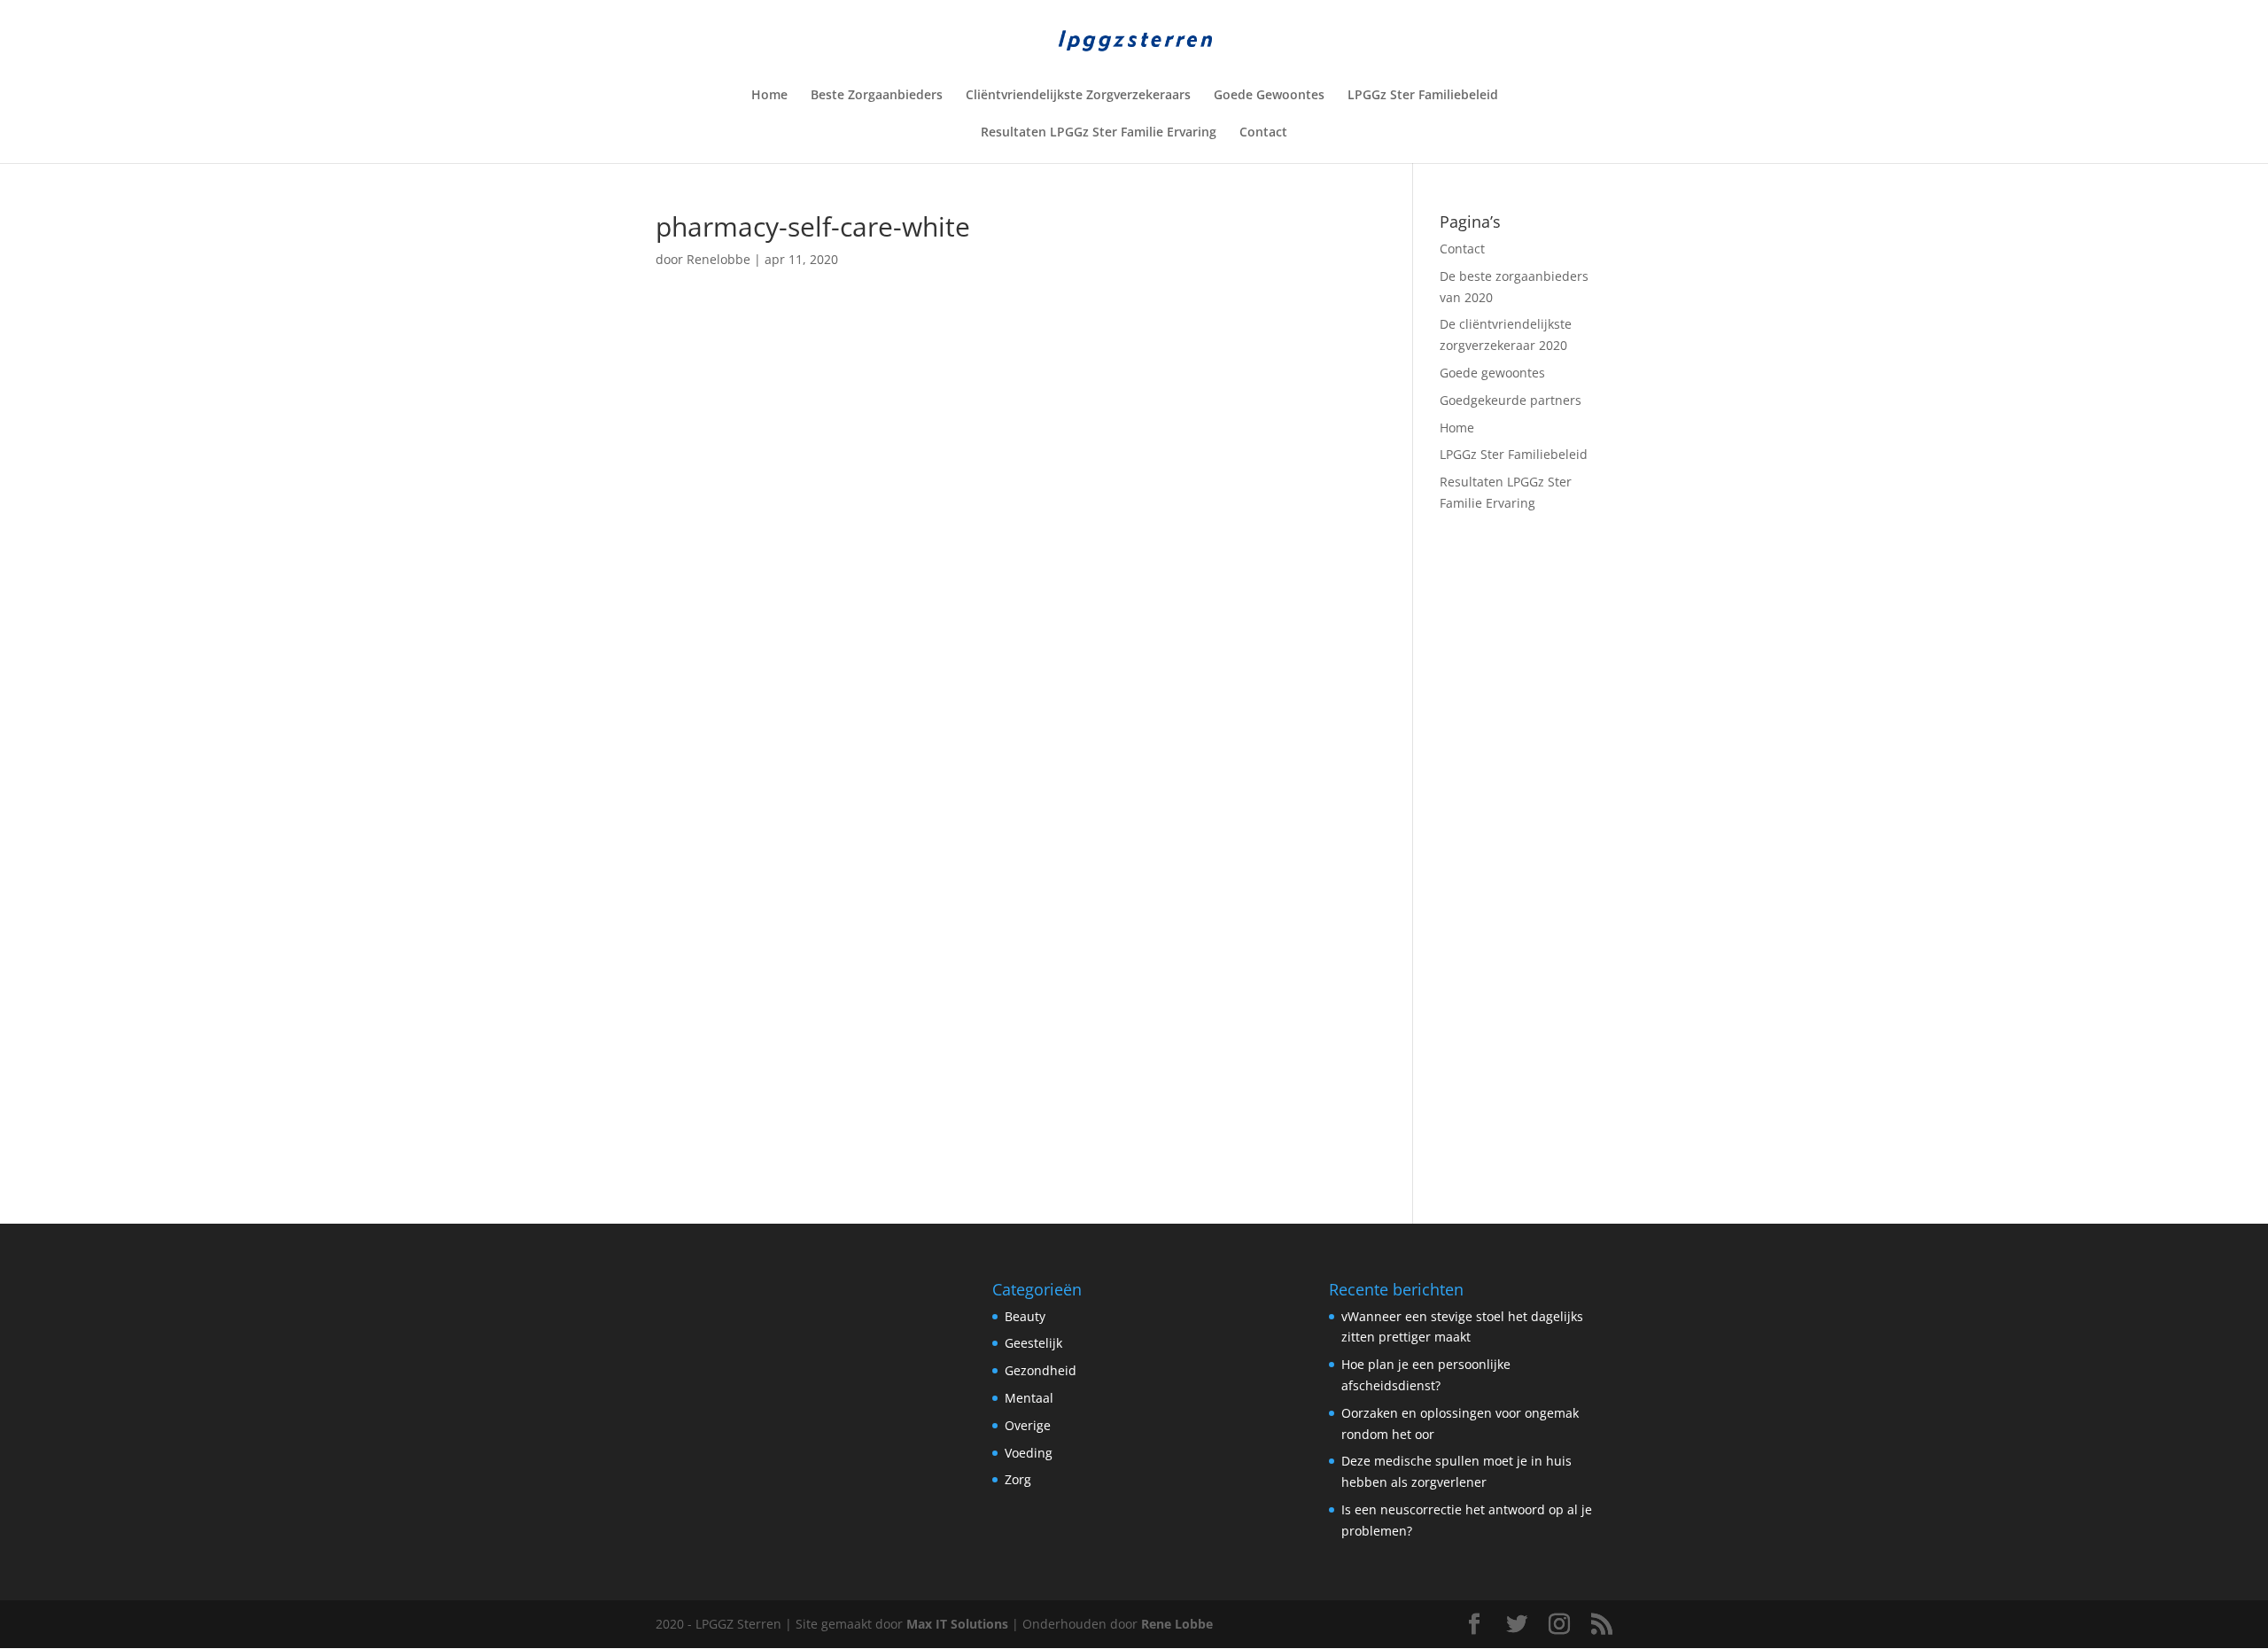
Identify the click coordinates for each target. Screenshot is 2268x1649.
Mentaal (1029, 1398)
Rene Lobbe (1177, 1624)
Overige (1028, 1425)
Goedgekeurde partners (1511, 400)
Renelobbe (718, 259)
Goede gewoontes (1492, 373)
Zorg (1018, 1479)
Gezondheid (1041, 1370)
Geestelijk (1033, 1343)
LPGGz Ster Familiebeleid (1423, 96)
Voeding (1029, 1453)
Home (769, 96)
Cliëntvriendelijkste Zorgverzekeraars (1078, 96)
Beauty (1025, 1316)
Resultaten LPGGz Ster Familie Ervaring (1099, 133)
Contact (1263, 133)
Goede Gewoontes (1269, 96)
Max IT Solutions (957, 1624)
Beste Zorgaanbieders (877, 96)
